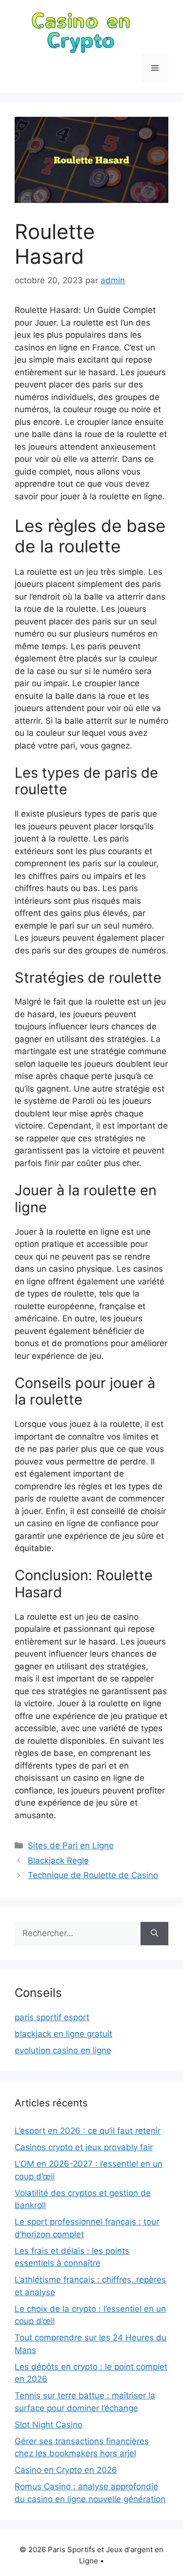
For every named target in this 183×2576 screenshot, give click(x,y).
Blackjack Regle (58, 1861)
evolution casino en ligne (63, 2050)
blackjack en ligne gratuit (63, 2034)
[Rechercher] (154, 1934)
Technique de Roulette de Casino (93, 1875)
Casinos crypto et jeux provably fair (84, 2147)
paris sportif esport (52, 2017)
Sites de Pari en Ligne (71, 1845)
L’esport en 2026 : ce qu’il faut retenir (88, 2131)
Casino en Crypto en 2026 (66, 2470)
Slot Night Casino (49, 2425)
